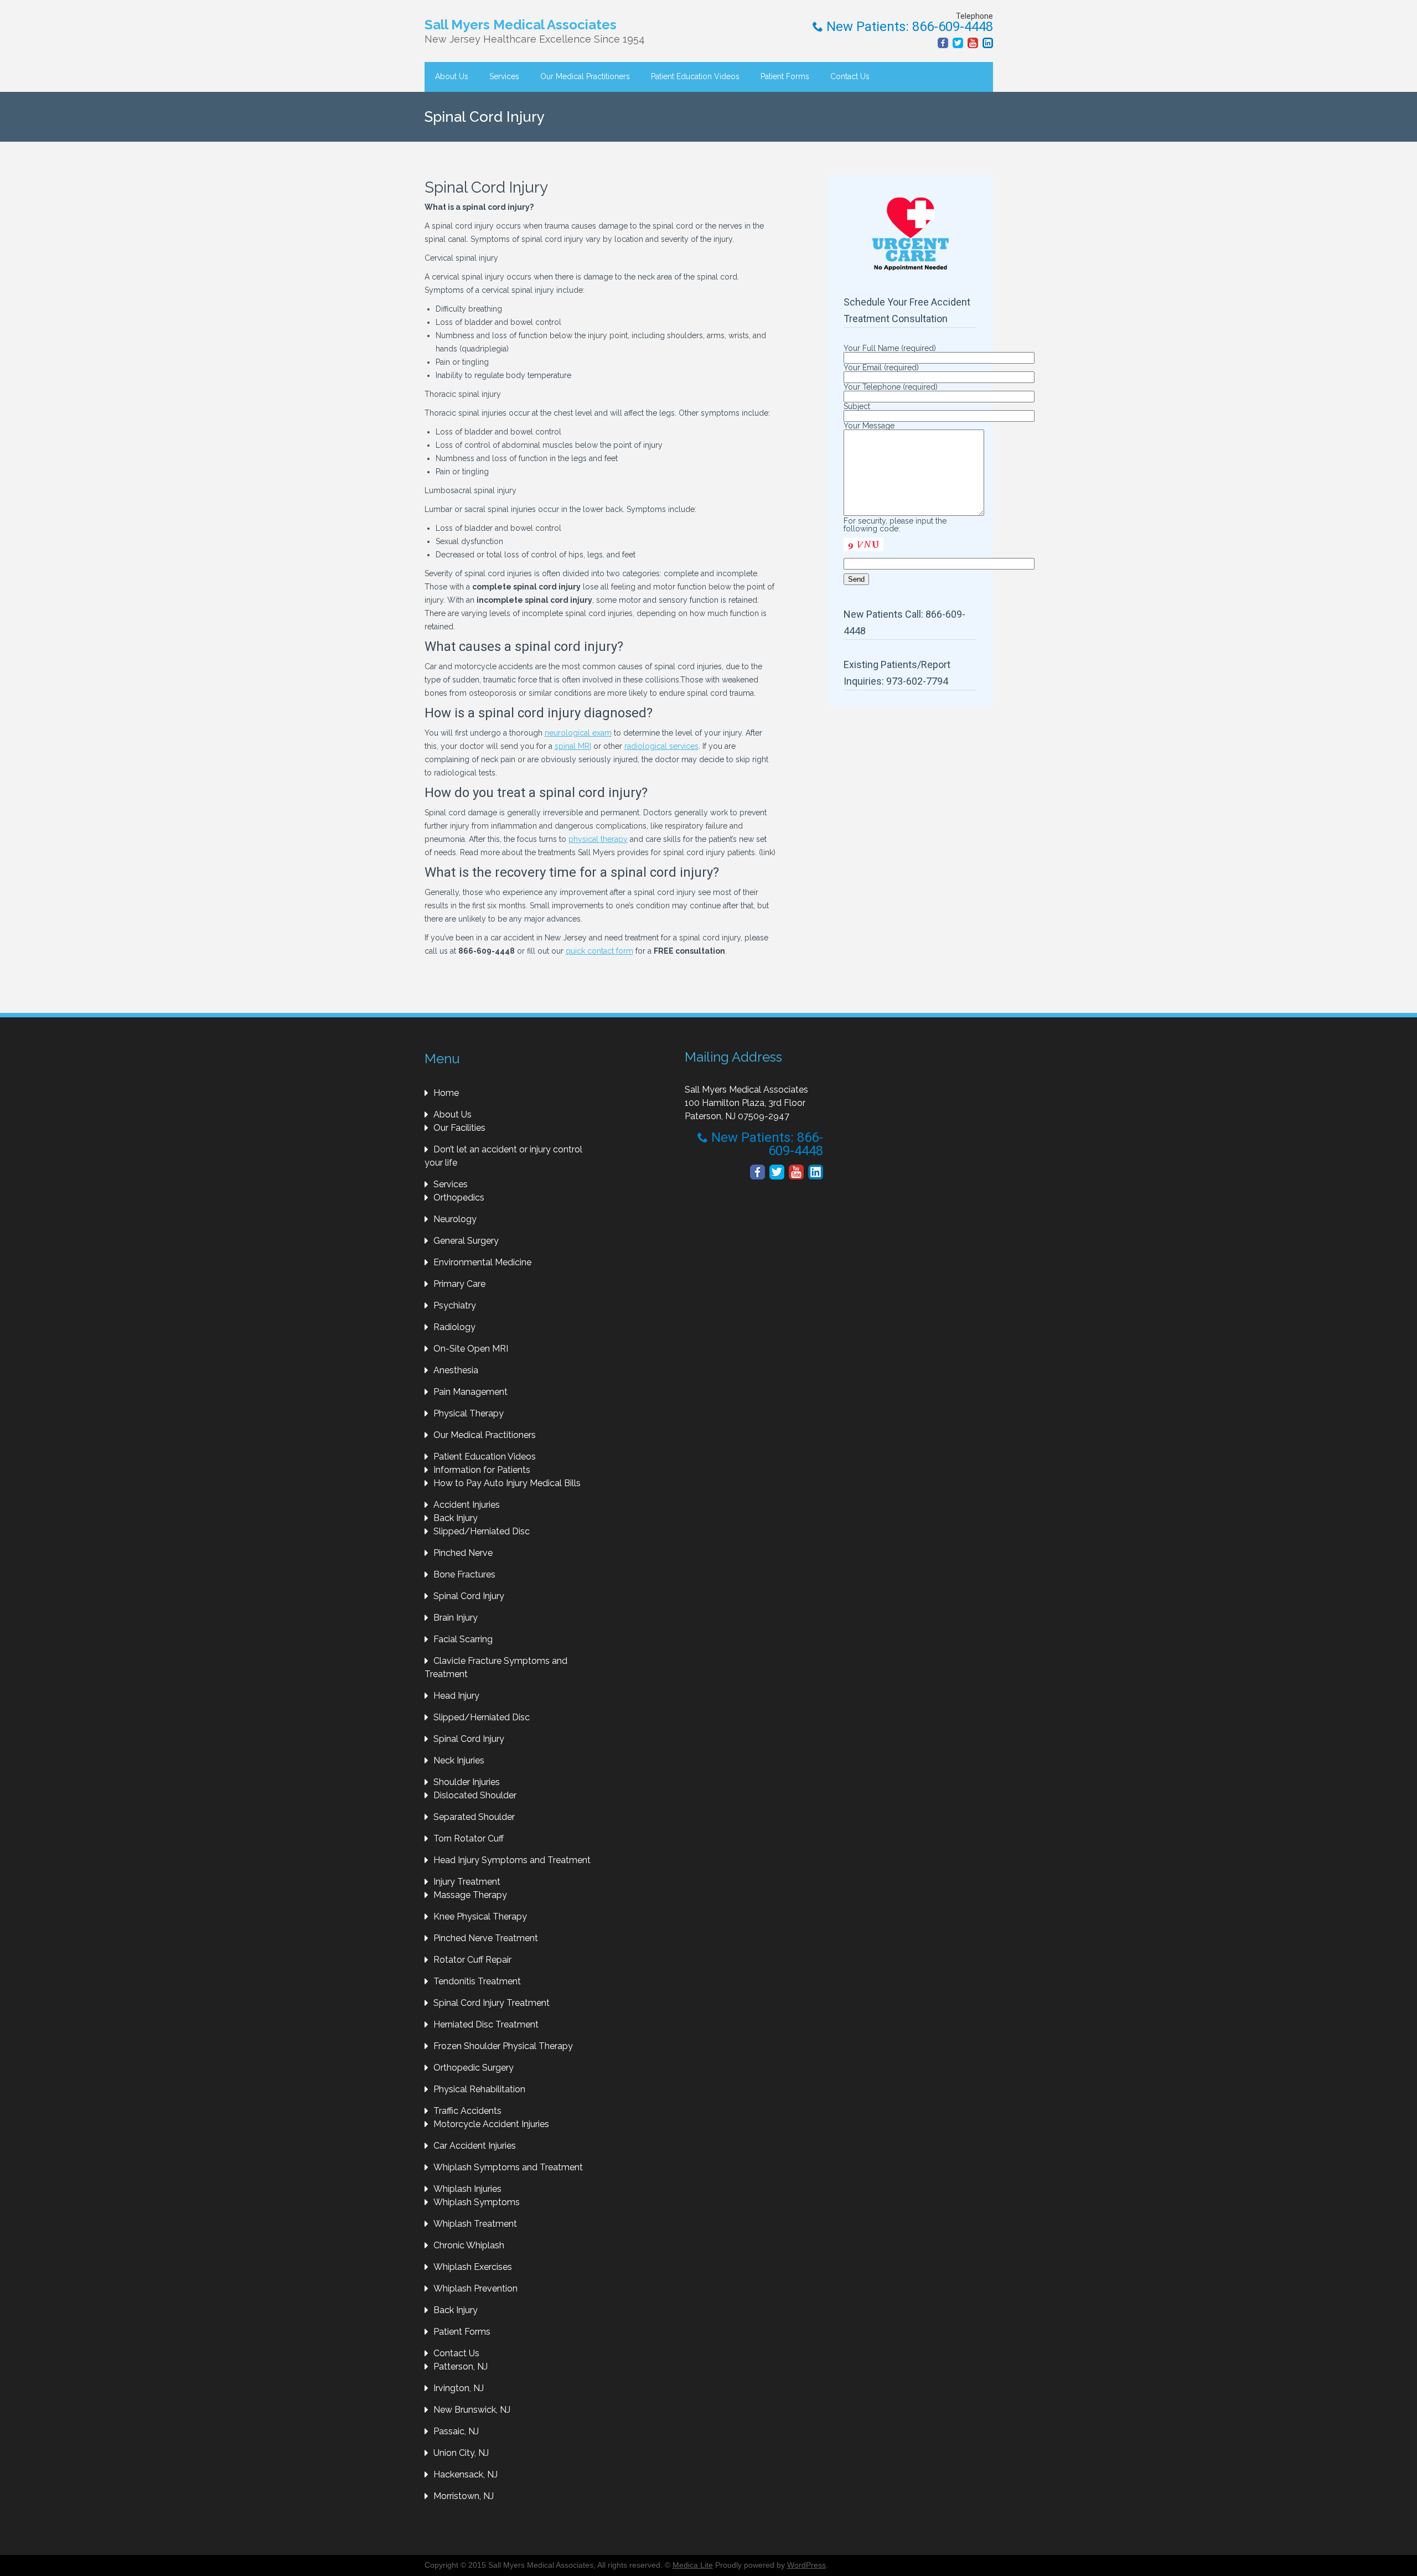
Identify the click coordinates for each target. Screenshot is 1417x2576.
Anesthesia (456, 1370)
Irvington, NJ (459, 2388)
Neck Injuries (459, 1760)
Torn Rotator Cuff (469, 1838)
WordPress (806, 2565)
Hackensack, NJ (466, 2474)
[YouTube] (973, 43)
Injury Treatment (467, 1882)
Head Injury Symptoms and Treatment (512, 1860)
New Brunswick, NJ (472, 2410)
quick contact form (599, 951)
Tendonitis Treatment (477, 1981)
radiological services (661, 746)
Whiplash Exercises (473, 2267)
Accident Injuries (467, 1505)
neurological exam (578, 733)
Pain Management (470, 1392)
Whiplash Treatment (475, 2224)
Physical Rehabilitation (479, 2089)
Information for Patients (482, 1470)
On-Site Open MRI (471, 1349)
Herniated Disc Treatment (486, 2024)
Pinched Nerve (463, 1553)
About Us (452, 76)
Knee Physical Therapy (480, 1917)
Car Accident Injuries (475, 2146)
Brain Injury (456, 1618)
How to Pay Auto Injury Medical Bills (507, 1483)
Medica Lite (693, 2565)
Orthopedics (459, 1198)
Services (504, 76)
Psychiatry (455, 1305)
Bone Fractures (464, 1574)
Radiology (454, 1327)
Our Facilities (459, 1128)
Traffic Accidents (467, 2111)
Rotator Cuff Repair (472, 1960)
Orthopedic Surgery (474, 2068)
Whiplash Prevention (475, 2288)
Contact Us (850, 76)
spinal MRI (573, 746)
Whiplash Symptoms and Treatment (508, 2167)
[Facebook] (943, 43)
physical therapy (598, 839)
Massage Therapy (470, 1895)
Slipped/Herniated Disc (482, 1531)
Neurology (455, 1219)
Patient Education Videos (695, 76)
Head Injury (456, 1696)
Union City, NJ (461, 2453)
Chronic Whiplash (469, 2245)
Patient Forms (785, 76)
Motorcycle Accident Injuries (491, 2124)
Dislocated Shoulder (475, 1795)
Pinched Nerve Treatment (486, 1938)
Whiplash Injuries (467, 2189)
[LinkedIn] (988, 43)
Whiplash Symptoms (477, 2202)
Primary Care (459, 1284)
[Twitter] (958, 43)
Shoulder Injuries (467, 1782)
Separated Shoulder (474, 1817)
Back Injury (456, 1518)
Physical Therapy (469, 1413)
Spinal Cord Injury (469, 1596)
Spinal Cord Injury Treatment (492, 2003)
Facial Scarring (463, 1639)
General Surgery (466, 1241)
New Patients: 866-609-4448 (908, 27)
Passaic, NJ (456, 2431)
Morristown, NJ (464, 2496)
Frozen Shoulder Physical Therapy (503, 2046)
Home (446, 1093)
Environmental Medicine (482, 1262)
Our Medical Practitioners (585, 76)
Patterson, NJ (461, 2366)
